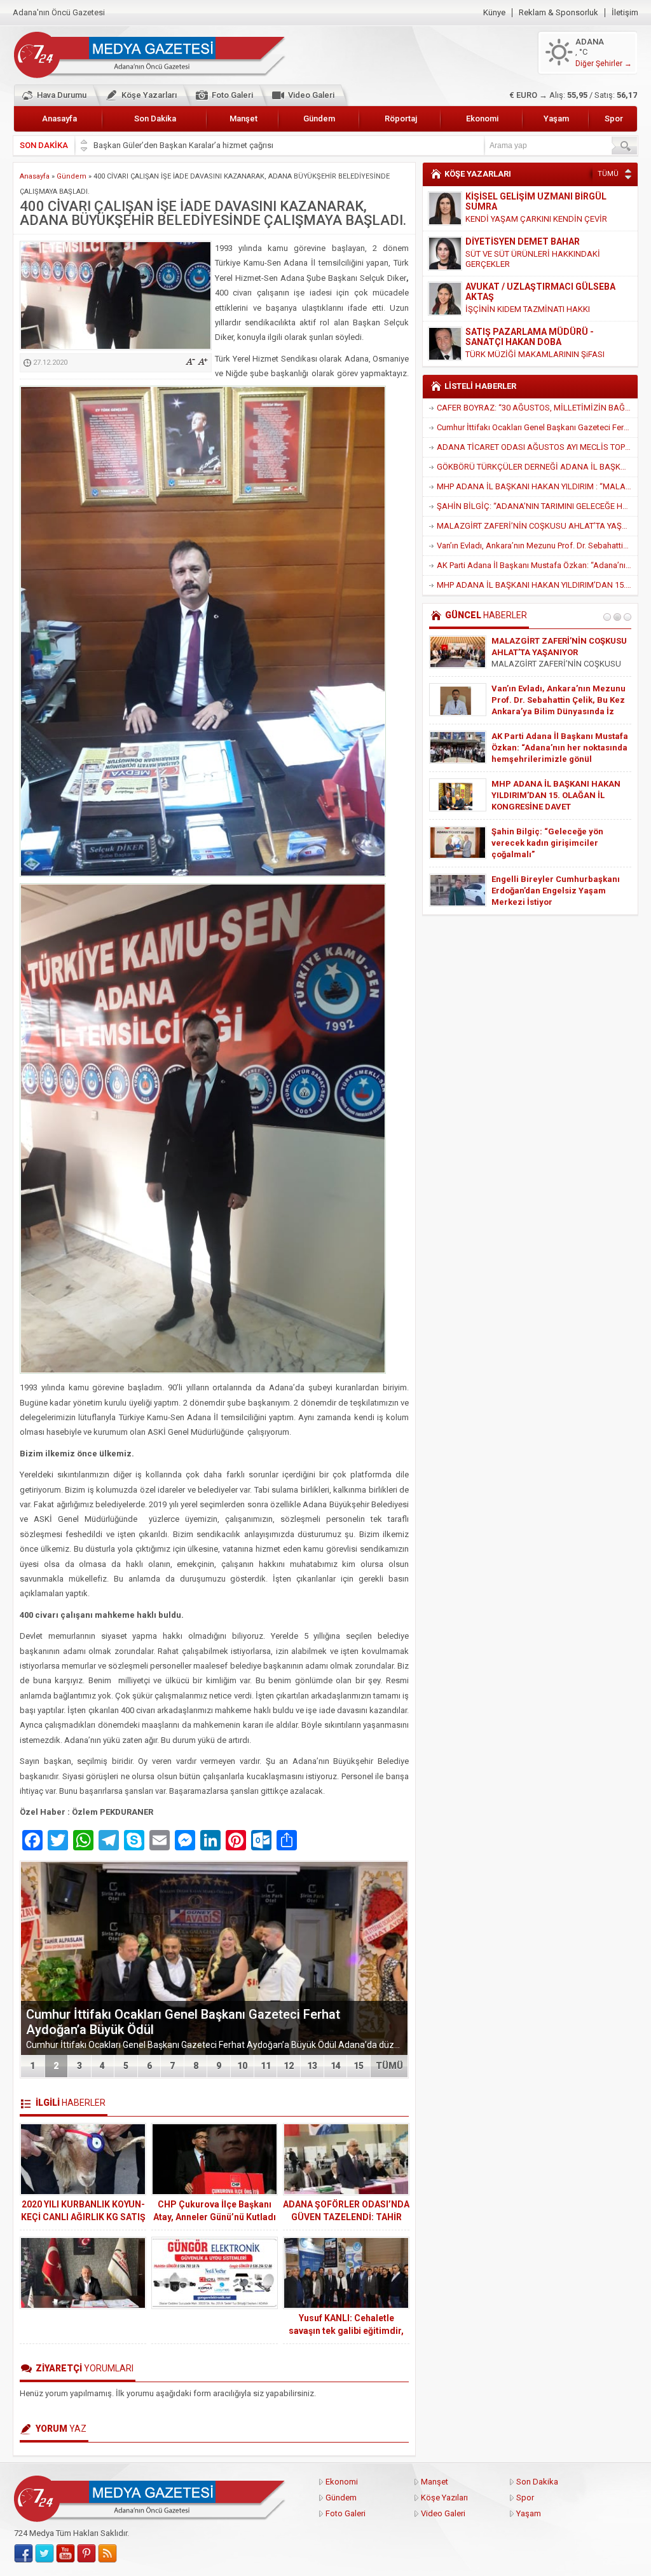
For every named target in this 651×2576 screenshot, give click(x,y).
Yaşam (556, 119)
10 (242, 2066)
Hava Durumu (62, 95)
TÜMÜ (389, 2066)
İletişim (625, 13)
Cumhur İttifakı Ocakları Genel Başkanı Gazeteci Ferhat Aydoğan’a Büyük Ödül (537, 427)
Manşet (243, 119)
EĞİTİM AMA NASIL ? (504, 344)
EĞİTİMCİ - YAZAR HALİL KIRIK (529, 332)
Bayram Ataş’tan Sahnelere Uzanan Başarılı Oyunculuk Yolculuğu (546, 748)
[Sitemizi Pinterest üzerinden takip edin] (86, 2554)
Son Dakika (155, 119)
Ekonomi (482, 119)
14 (336, 2066)
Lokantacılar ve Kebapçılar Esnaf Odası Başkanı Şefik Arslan (204, 145)
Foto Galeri (232, 95)
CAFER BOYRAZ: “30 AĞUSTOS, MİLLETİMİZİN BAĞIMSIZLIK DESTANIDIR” (537, 408)
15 (359, 2066)
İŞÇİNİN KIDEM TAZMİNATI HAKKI (528, 264)
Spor (614, 119)
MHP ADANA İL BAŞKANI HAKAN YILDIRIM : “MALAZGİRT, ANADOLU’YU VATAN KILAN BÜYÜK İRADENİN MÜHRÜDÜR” (537, 486)
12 (289, 2066)
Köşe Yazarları (149, 95)
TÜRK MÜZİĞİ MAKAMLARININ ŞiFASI (535, 309)
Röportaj (401, 119)
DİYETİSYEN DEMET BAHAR (523, 196)
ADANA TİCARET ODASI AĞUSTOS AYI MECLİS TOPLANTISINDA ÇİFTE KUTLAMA (537, 447)
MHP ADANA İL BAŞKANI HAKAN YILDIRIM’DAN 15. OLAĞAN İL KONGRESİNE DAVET (537, 585)
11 (266, 2066)
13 (312, 2066)
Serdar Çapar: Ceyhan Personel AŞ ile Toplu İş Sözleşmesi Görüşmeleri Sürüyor (556, 700)
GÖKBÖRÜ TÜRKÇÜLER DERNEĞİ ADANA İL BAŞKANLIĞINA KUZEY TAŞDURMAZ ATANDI (537, 467)
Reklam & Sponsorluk (558, 13)
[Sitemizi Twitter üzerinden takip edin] (45, 2554)
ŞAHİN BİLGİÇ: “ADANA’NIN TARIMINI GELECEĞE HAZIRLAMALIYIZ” (537, 506)
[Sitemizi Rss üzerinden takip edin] (107, 2554)
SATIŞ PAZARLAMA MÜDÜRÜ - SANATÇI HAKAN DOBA (530, 292)
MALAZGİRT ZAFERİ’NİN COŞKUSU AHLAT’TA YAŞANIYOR (537, 526)
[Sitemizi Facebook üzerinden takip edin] (24, 2554)
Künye (494, 13)
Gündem (319, 119)
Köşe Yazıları (444, 2498)
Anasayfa (59, 119)
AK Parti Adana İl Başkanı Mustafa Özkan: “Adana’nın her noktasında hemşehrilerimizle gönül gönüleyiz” (537, 565)
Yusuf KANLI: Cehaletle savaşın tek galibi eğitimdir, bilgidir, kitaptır (346, 2331)
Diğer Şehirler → (604, 64)
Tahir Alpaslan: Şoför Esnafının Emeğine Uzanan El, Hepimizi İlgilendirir (554, 843)
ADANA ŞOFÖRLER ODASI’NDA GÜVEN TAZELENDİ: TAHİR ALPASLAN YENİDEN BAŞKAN (346, 2217)
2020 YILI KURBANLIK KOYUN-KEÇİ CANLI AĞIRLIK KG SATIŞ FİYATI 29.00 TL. (83, 2217)
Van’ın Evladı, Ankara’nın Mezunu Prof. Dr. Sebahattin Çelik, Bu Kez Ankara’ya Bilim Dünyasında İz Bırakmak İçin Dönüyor (537, 546)
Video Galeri (311, 95)
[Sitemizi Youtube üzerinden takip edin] (65, 2554)
